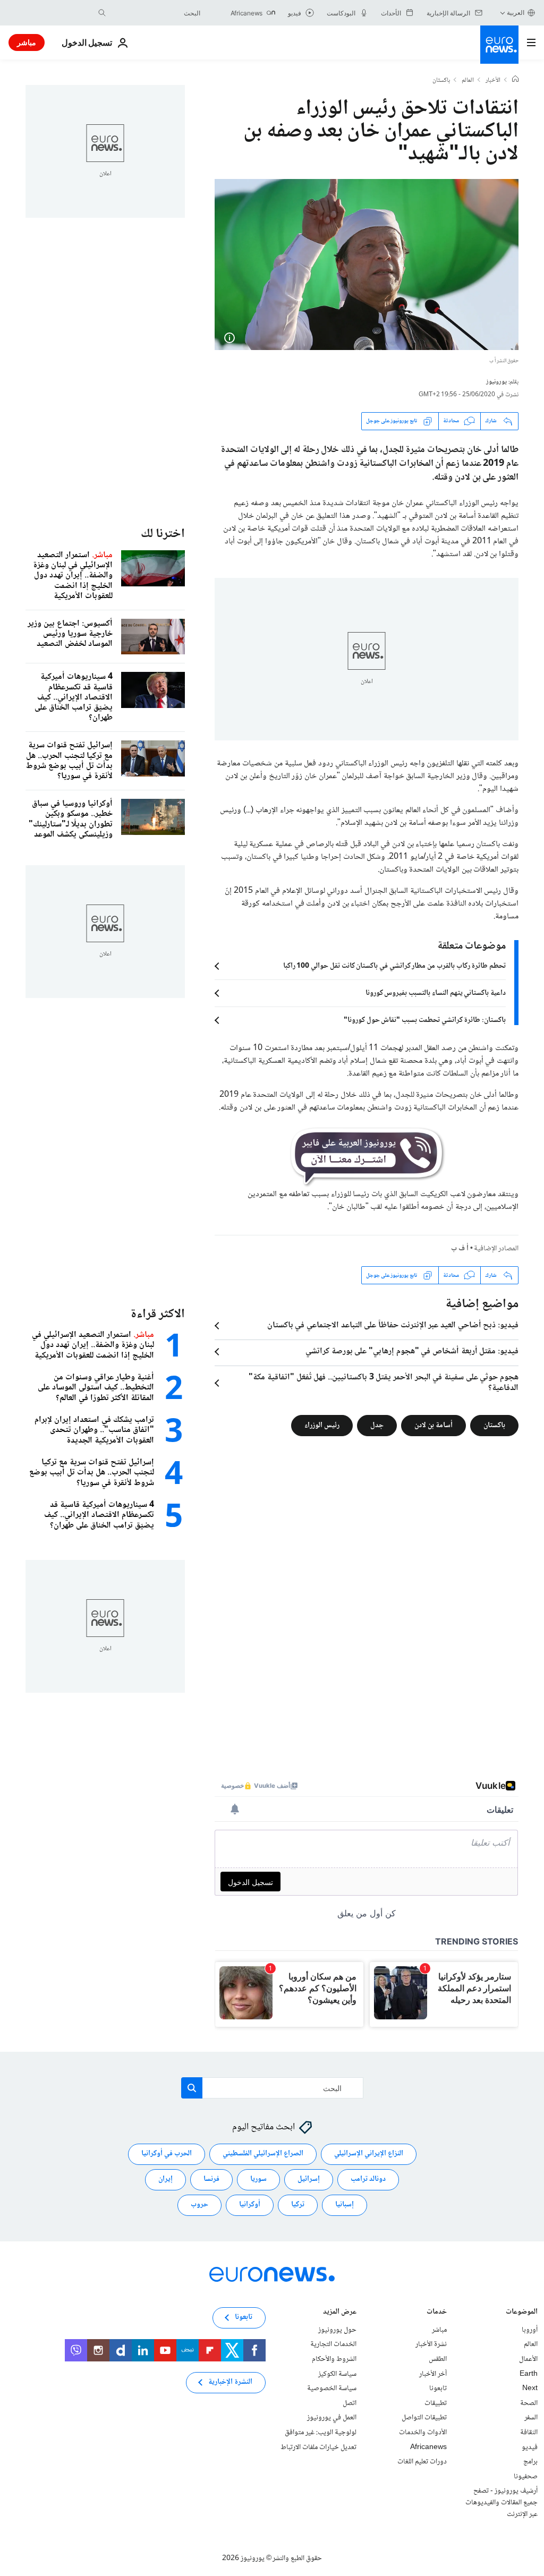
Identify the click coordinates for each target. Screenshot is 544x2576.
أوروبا (530, 2330)
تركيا (298, 2205)
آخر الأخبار (433, 2374)
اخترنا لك (163, 534)
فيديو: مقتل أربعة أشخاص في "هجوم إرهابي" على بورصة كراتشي (412, 1352)
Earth (529, 2374)
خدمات (437, 2313)
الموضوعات (522, 2313)
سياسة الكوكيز (337, 2374)
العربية (516, 12)
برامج (530, 2462)
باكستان (441, 81)
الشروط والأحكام (334, 2359)
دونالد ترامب (368, 2179)
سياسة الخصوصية (332, 2389)
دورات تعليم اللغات (422, 2462)
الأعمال (528, 2359)
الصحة (529, 2403)
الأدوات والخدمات (423, 2433)
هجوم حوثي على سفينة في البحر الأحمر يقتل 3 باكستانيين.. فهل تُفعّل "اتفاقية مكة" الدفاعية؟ (384, 1383)
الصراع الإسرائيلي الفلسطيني (263, 2154)
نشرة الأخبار (431, 2344)
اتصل (350, 2403)
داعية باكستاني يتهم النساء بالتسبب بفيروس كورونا (436, 993)
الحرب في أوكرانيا (167, 2154)
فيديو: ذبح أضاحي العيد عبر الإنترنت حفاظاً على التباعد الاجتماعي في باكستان (393, 1326)
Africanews (428, 2447)
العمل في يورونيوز (332, 2418)
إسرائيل (309, 2179)
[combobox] (156, 13)
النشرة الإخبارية (230, 2382)
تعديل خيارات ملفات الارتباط (318, 2447)
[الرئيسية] (515, 80)
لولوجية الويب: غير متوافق (321, 2433)
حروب (199, 2205)
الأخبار (493, 81)
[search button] (102, 13)
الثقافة (529, 2433)
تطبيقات (436, 2403)
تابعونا (438, 2389)
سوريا (258, 2179)
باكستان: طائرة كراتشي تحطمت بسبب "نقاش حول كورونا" (425, 1020)
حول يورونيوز (337, 2330)
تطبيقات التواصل (424, 2418)
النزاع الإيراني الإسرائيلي (369, 2154)
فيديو (530, 2447)
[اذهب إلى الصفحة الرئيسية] (499, 45)
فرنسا (211, 2179)
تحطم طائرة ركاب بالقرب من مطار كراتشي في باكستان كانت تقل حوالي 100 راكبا (394, 966)
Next (530, 2389)
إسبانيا (345, 2205)
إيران (165, 2179)
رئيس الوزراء (322, 1426)
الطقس (438, 2359)
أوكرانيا (250, 2205)
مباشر (27, 42)
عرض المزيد (340, 2313)
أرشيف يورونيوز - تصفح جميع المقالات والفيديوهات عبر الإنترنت (501, 2502)
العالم (468, 81)
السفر (531, 2418)
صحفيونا (526, 2477)
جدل (377, 1426)
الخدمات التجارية (333, 2344)
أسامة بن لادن (433, 1426)
